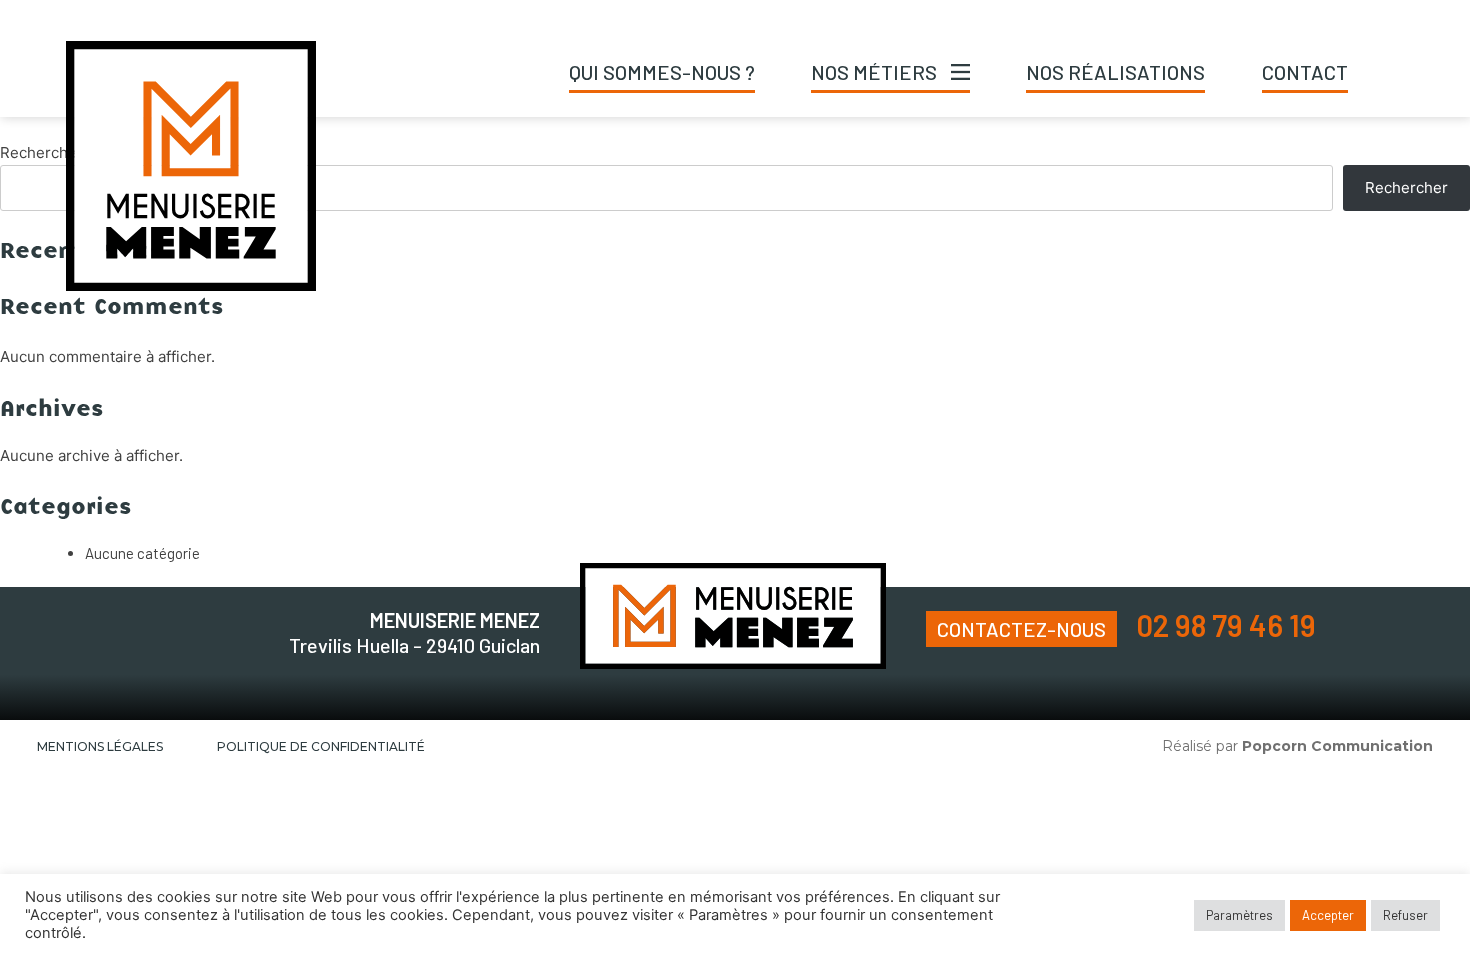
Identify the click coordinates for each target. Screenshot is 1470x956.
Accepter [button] (1328, 915)
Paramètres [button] (1239, 915)
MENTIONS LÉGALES (100, 746)
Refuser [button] (1405, 915)
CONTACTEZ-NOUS (1021, 629)
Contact (1305, 72)
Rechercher (41, 152)
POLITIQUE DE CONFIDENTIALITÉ (321, 746)
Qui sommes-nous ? (662, 72)
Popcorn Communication (1337, 746)
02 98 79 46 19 (1226, 625)
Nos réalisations (1115, 72)
